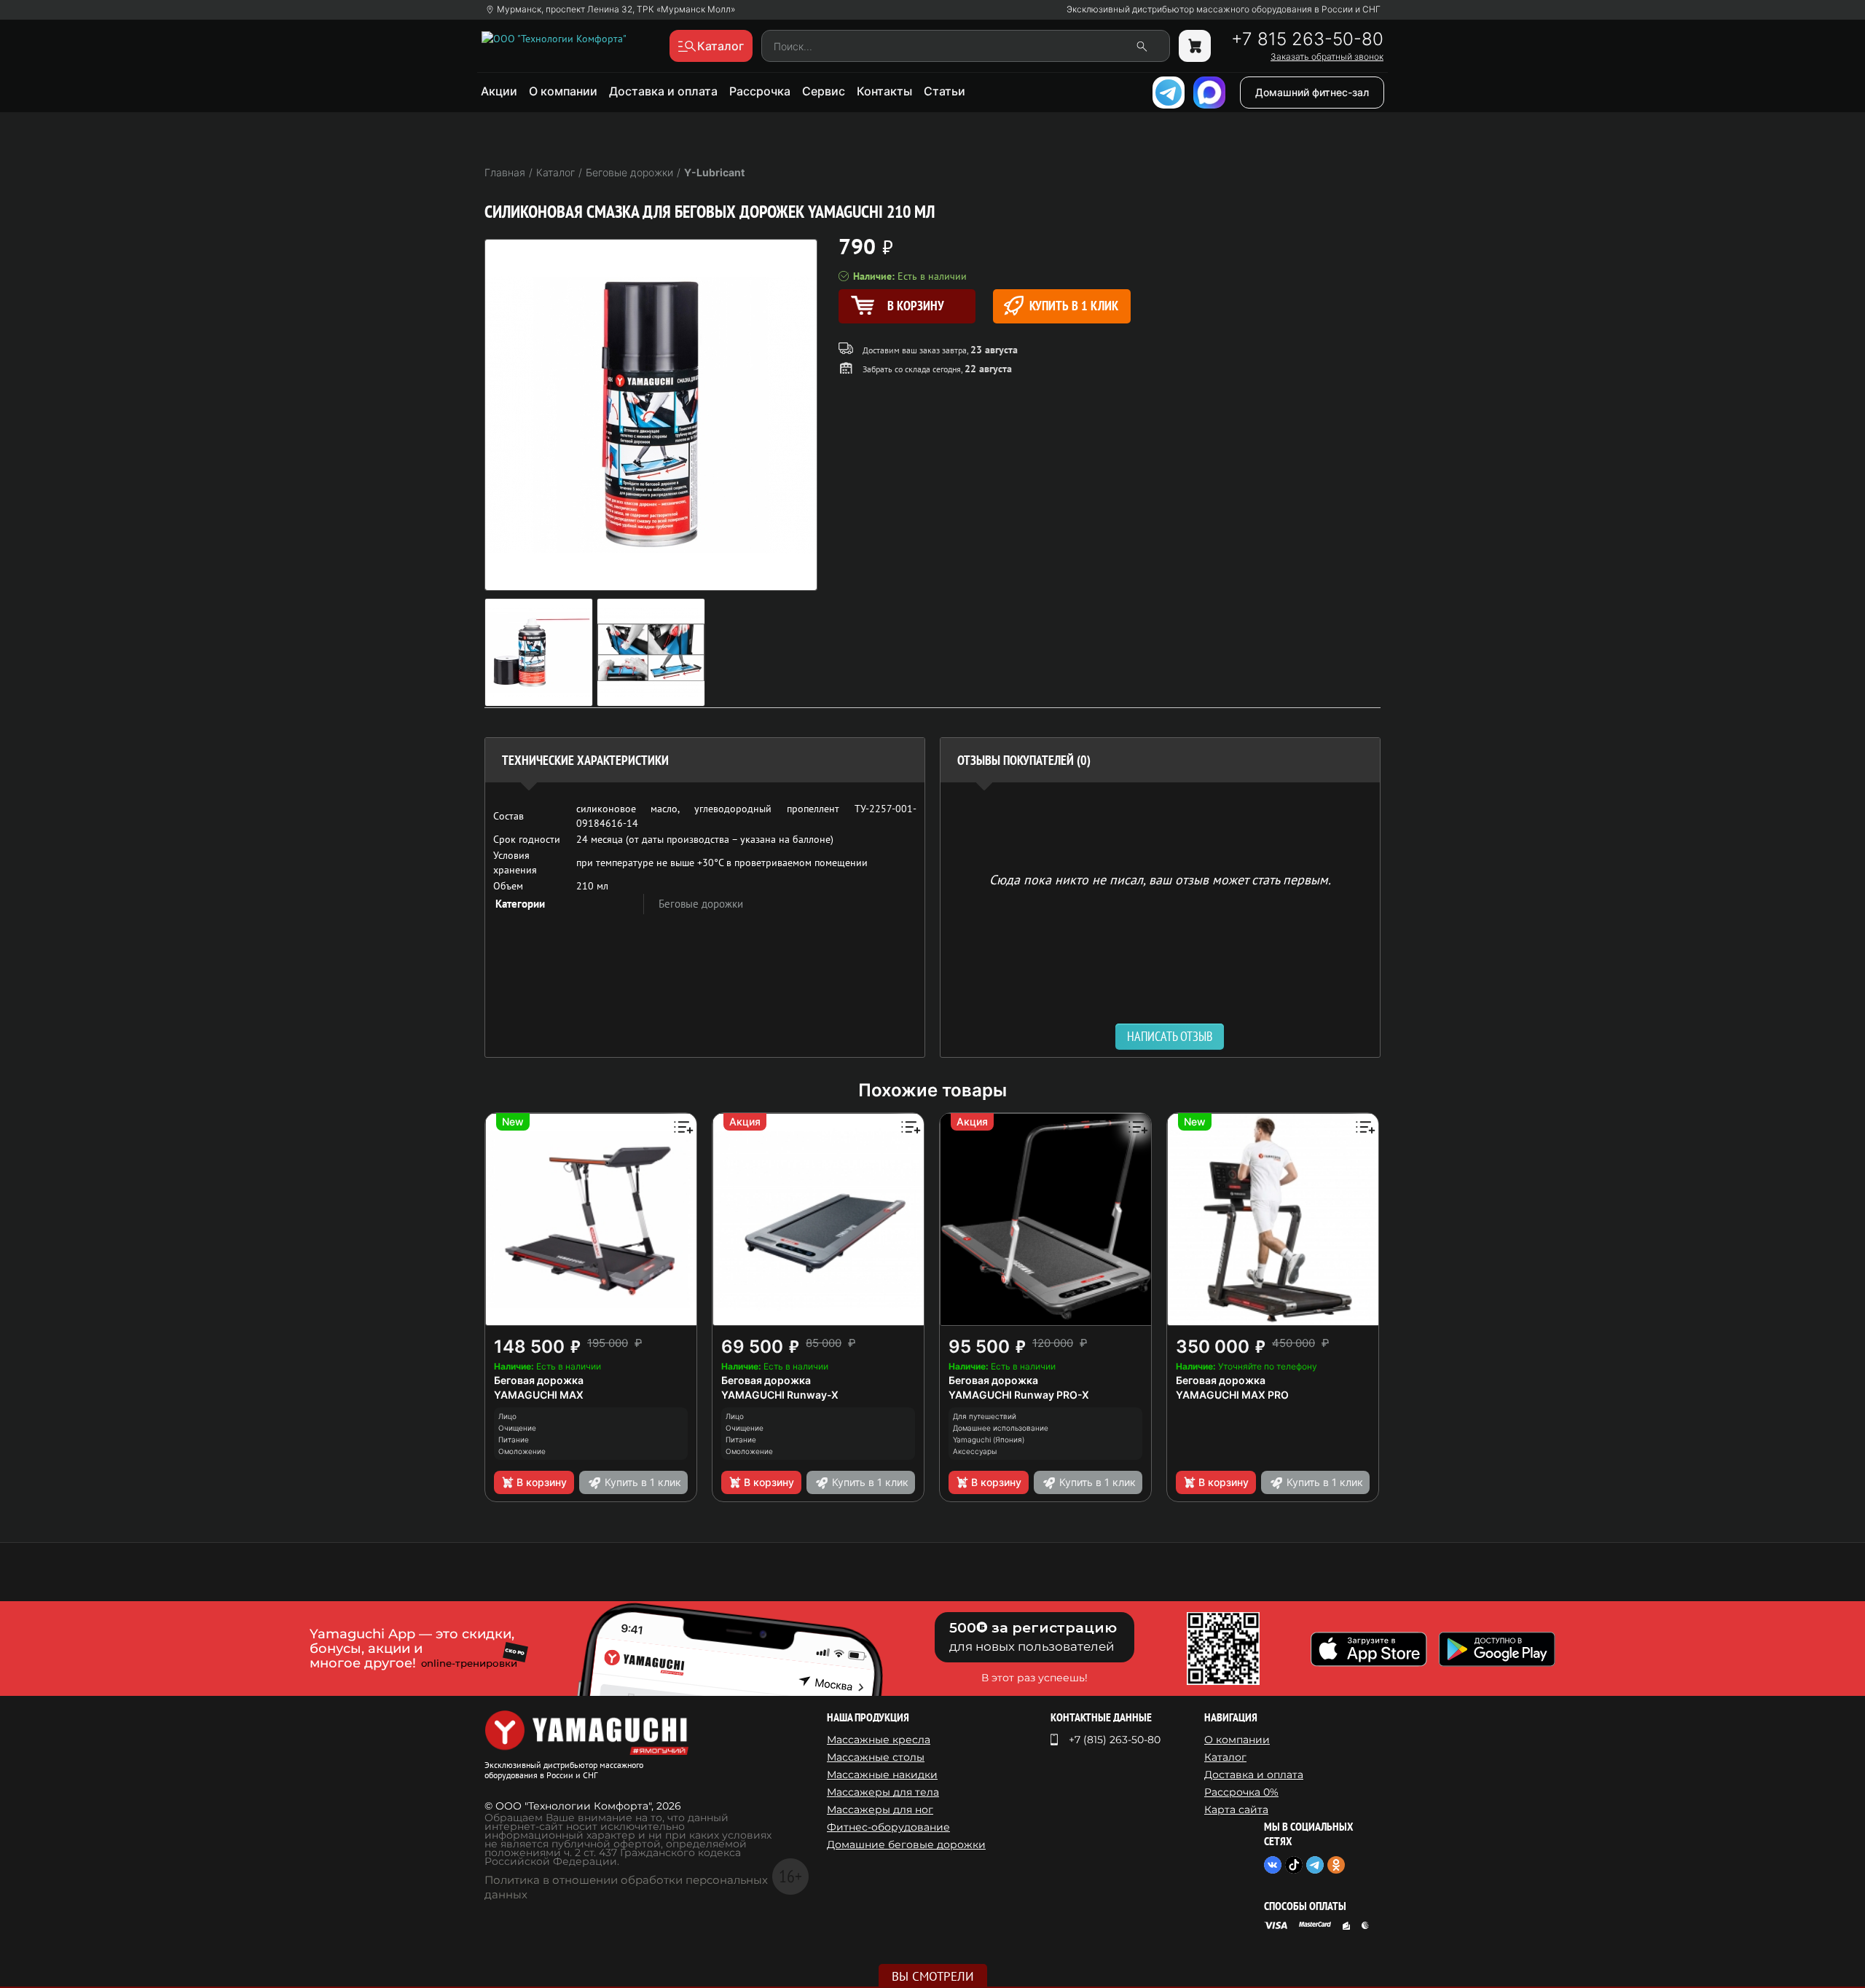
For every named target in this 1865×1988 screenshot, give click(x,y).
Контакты (884, 91)
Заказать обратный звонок (1327, 57)
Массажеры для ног (880, 1810)
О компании (563, 91)
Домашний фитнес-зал (1312, 92)
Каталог (1225, 1757)
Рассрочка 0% (1241, 1792)
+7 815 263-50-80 (1307, 39)
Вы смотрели (933, 1976)
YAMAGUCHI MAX (539, 1395)
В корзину (542, 1482)
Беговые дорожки (701, 904)
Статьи (945, 91)
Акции (499, 91)
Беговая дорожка (539, 1380)
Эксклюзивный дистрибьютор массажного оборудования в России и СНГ (1224, 9)
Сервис (824, 91)
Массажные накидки (882, 1775)
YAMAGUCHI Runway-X (780, 1395)
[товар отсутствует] (1195, 46)
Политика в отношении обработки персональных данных (626, 1887)
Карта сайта (1236, 1810)
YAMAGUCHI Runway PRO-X (1019, 1395)
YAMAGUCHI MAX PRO (1232, 1395)
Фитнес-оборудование (888, 1827)
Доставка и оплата (663, 91)
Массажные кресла (879, 1740)
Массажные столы (876, 1757)
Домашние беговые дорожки (906, 1844)
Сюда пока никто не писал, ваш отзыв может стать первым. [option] (1160, 879)
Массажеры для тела (883, 1792)
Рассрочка (760, 91)
